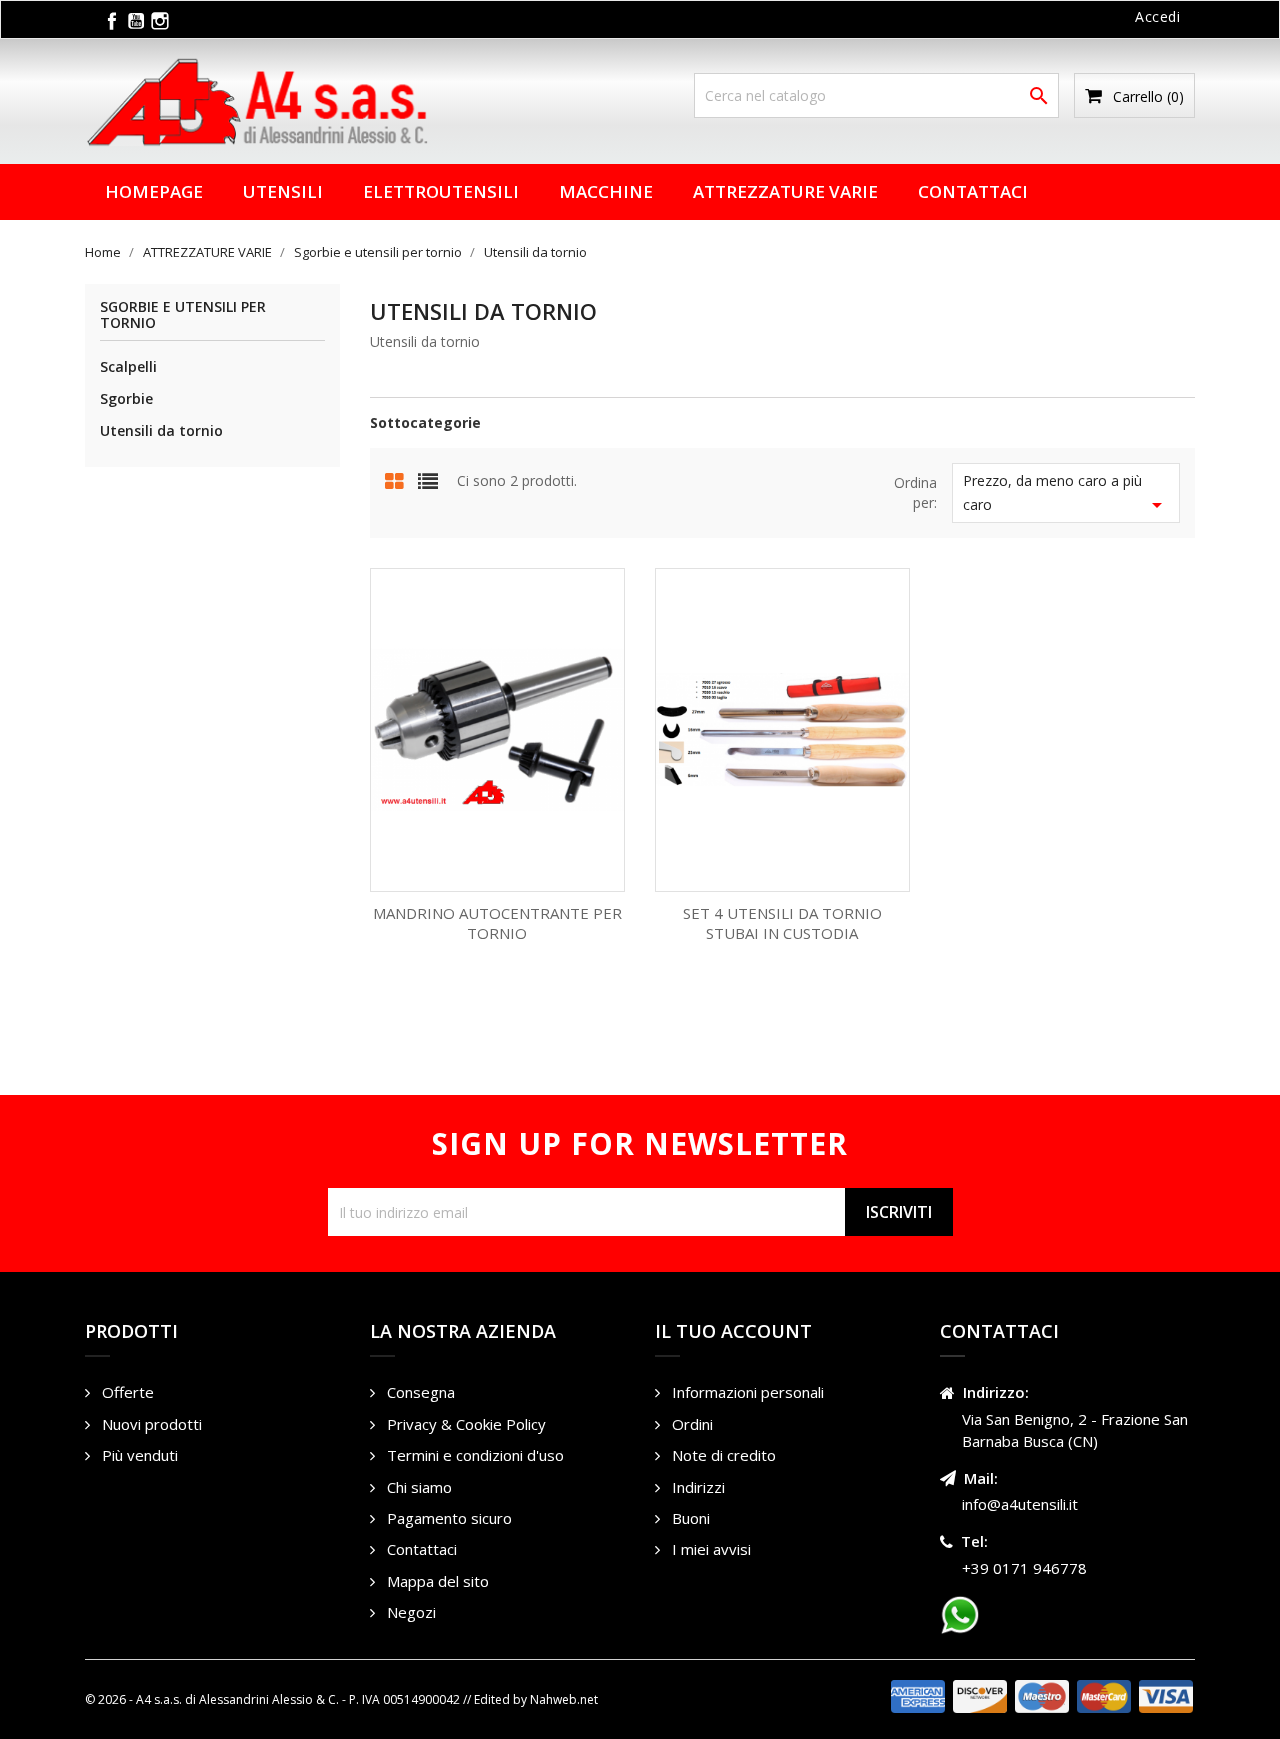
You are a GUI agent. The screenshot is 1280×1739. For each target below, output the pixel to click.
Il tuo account (733, 1331)
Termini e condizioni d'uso (473, 1455)
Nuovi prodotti (150, 1424)
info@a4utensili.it (1020, 1504)
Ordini (690, 1424)
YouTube (136, 21)
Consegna (419, 1392)
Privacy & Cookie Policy (464, 1424)
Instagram (160, 21)
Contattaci (973, 191)
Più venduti (138, 1455)
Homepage (154, 191)
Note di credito (722, 1455)
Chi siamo (417, 1487)
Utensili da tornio (161, 430)
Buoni (689, 1518)
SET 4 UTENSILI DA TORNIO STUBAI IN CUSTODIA (782, 923)
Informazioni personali (746, 1392)
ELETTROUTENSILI (441, 191)
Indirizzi (696, 1487)
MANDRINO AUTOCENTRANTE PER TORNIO (497, 923)
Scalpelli (128, 366)
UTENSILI (283, 191)
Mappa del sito (436, 1581)
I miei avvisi (709, 1549)
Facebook (112, 21)
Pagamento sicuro (447, 1518)
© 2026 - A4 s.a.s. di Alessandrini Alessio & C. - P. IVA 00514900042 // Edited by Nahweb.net (341, 1699)
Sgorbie (126, 398)
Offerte (126, 1392)
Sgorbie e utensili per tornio (183, 315)
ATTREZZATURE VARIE (785, 191)
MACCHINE (606, 191)
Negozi (409, 1612)
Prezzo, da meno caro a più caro (1066, 494)
